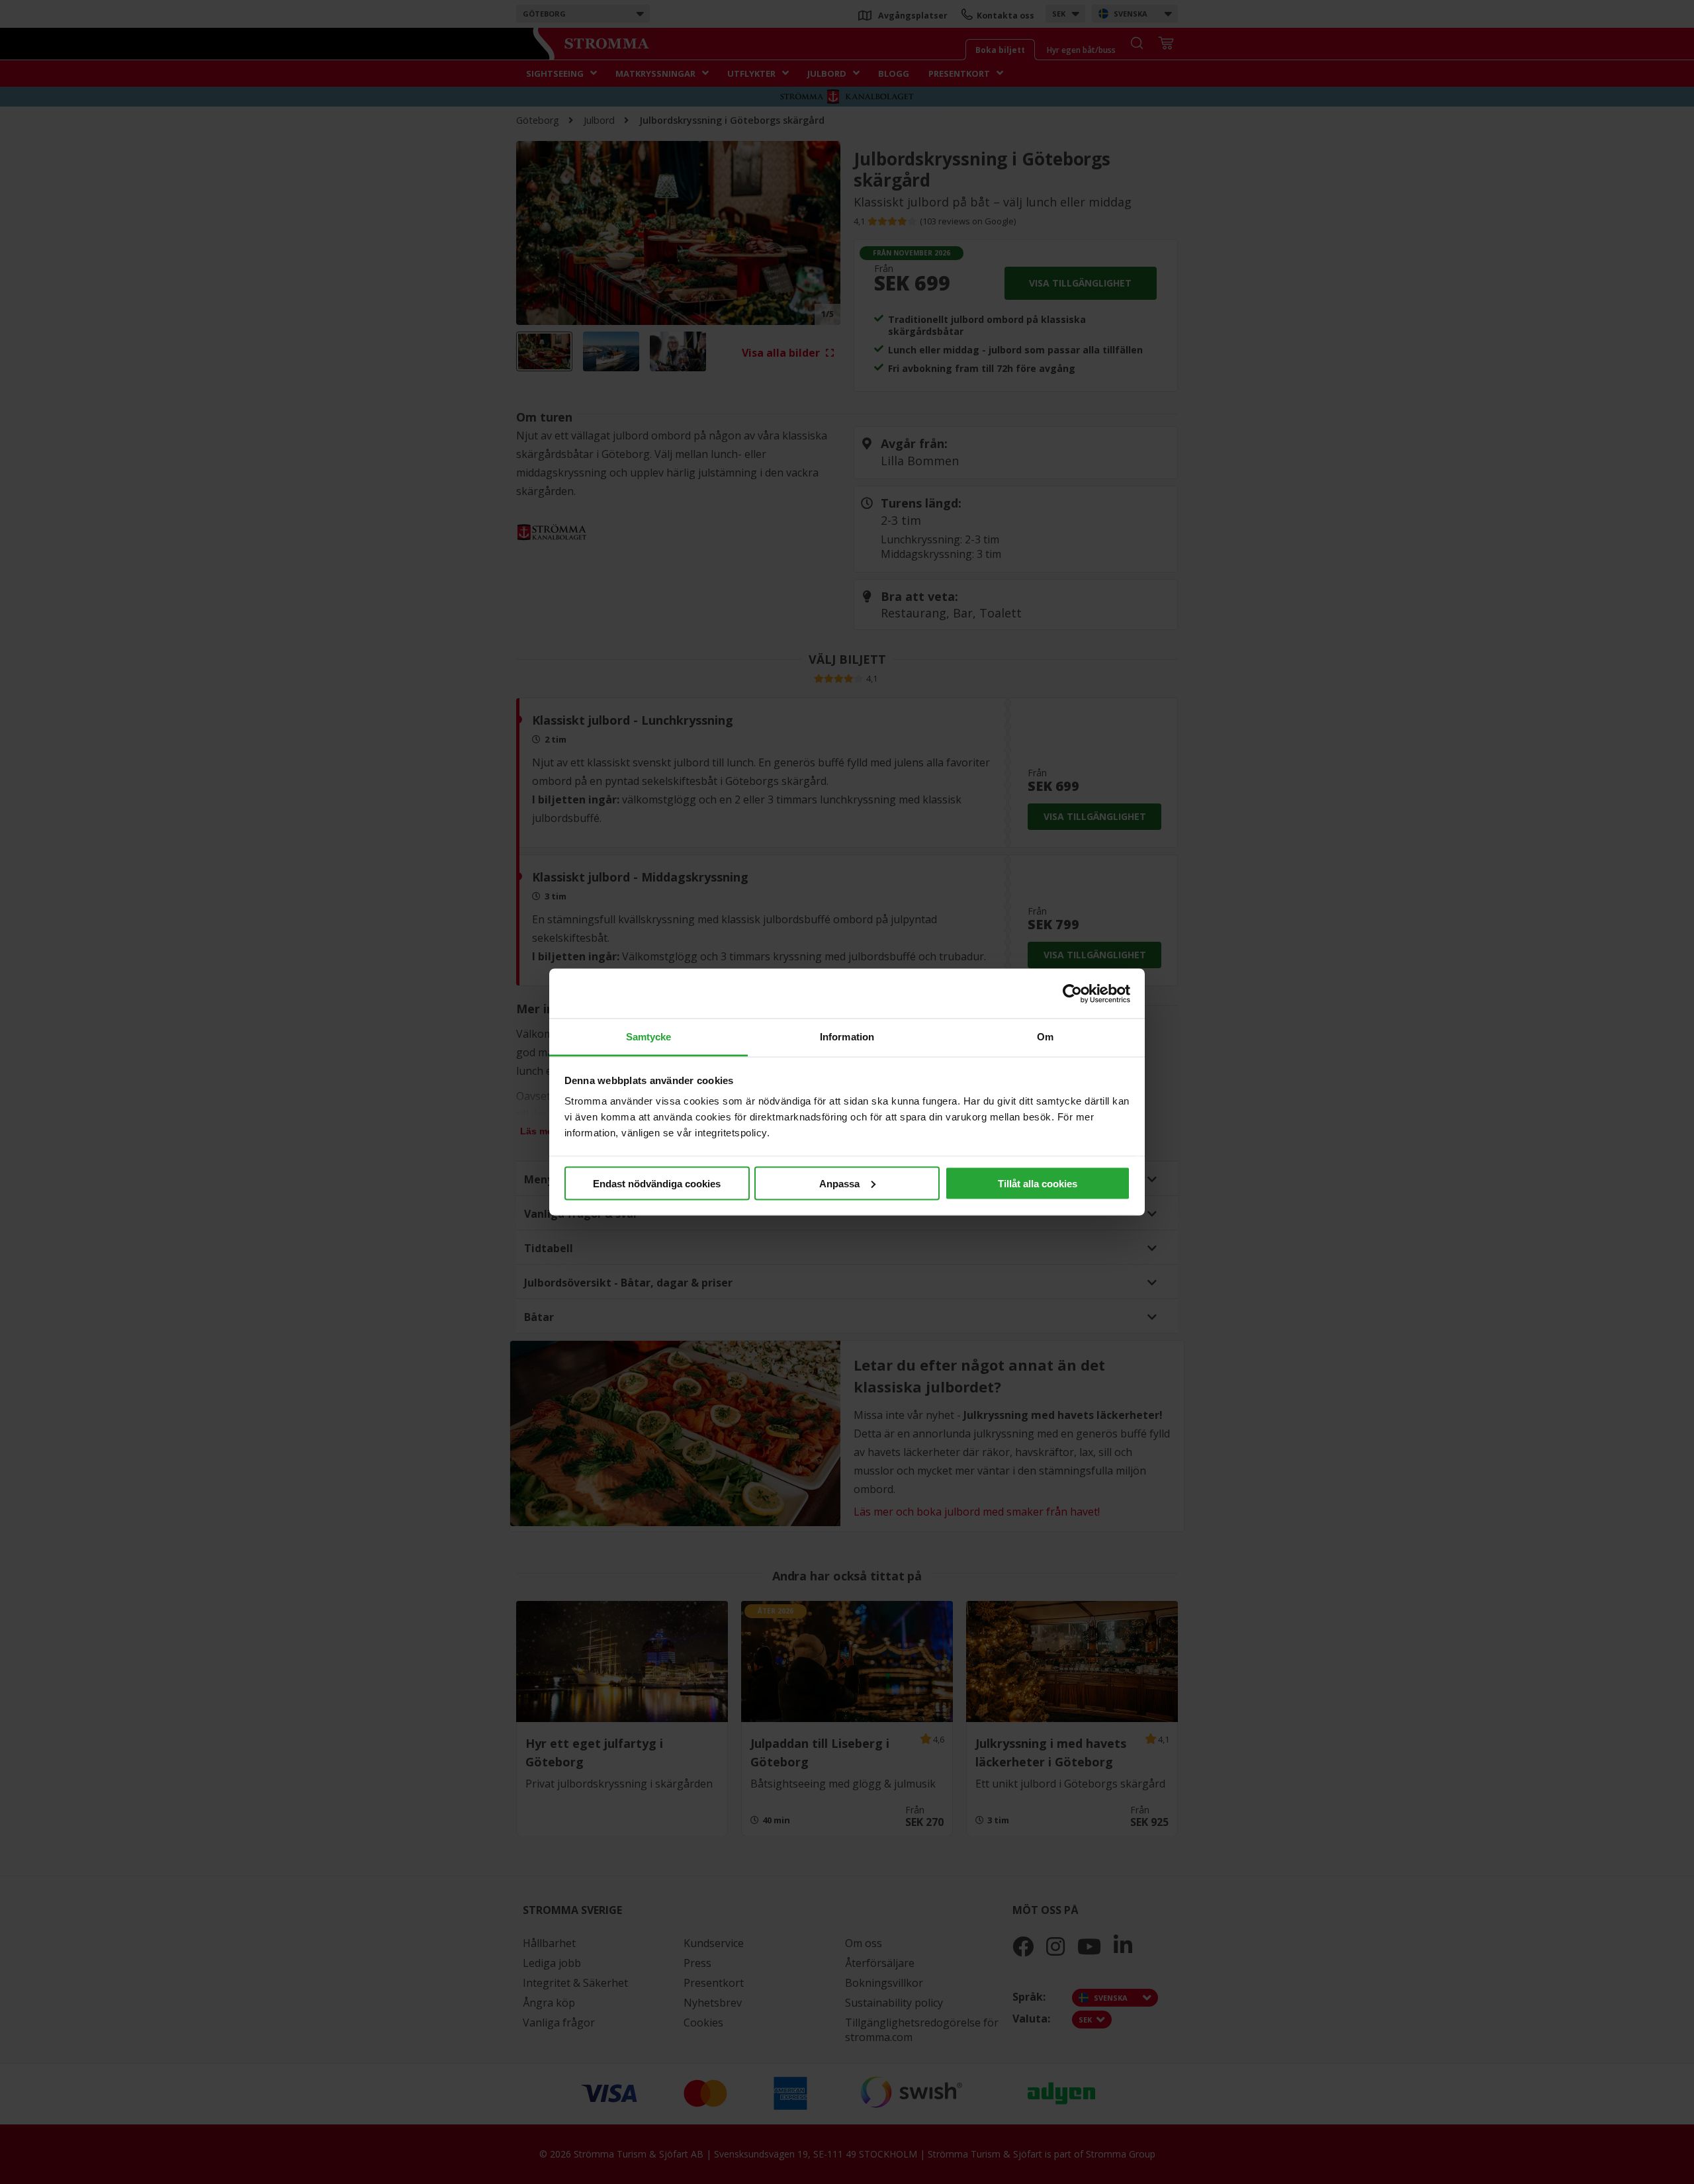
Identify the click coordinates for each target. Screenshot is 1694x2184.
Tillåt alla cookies (1038, 1183)
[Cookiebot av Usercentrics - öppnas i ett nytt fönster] (1072, 993)
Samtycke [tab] (649, 1037)
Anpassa (839, 1183)
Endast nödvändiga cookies (657, 1183)
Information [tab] (847, 1037)
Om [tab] (1045, 1037)
